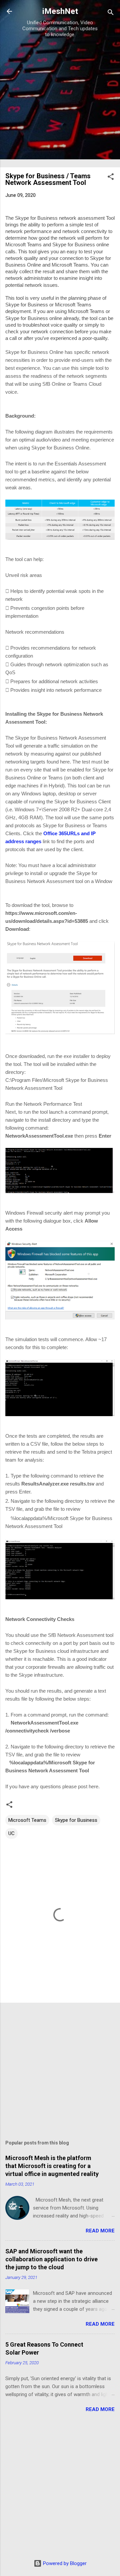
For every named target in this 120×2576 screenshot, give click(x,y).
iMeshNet (60, 11)
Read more (100, 2231)
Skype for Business (76, 1820)
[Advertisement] (60, 102)
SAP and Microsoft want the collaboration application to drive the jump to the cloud (51, 2259)
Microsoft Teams (27, 1820)
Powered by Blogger (64, 2563)
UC (11, 1833)
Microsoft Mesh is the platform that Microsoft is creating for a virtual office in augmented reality (52, 2166)
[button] (111, 178)
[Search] (111, 13)
